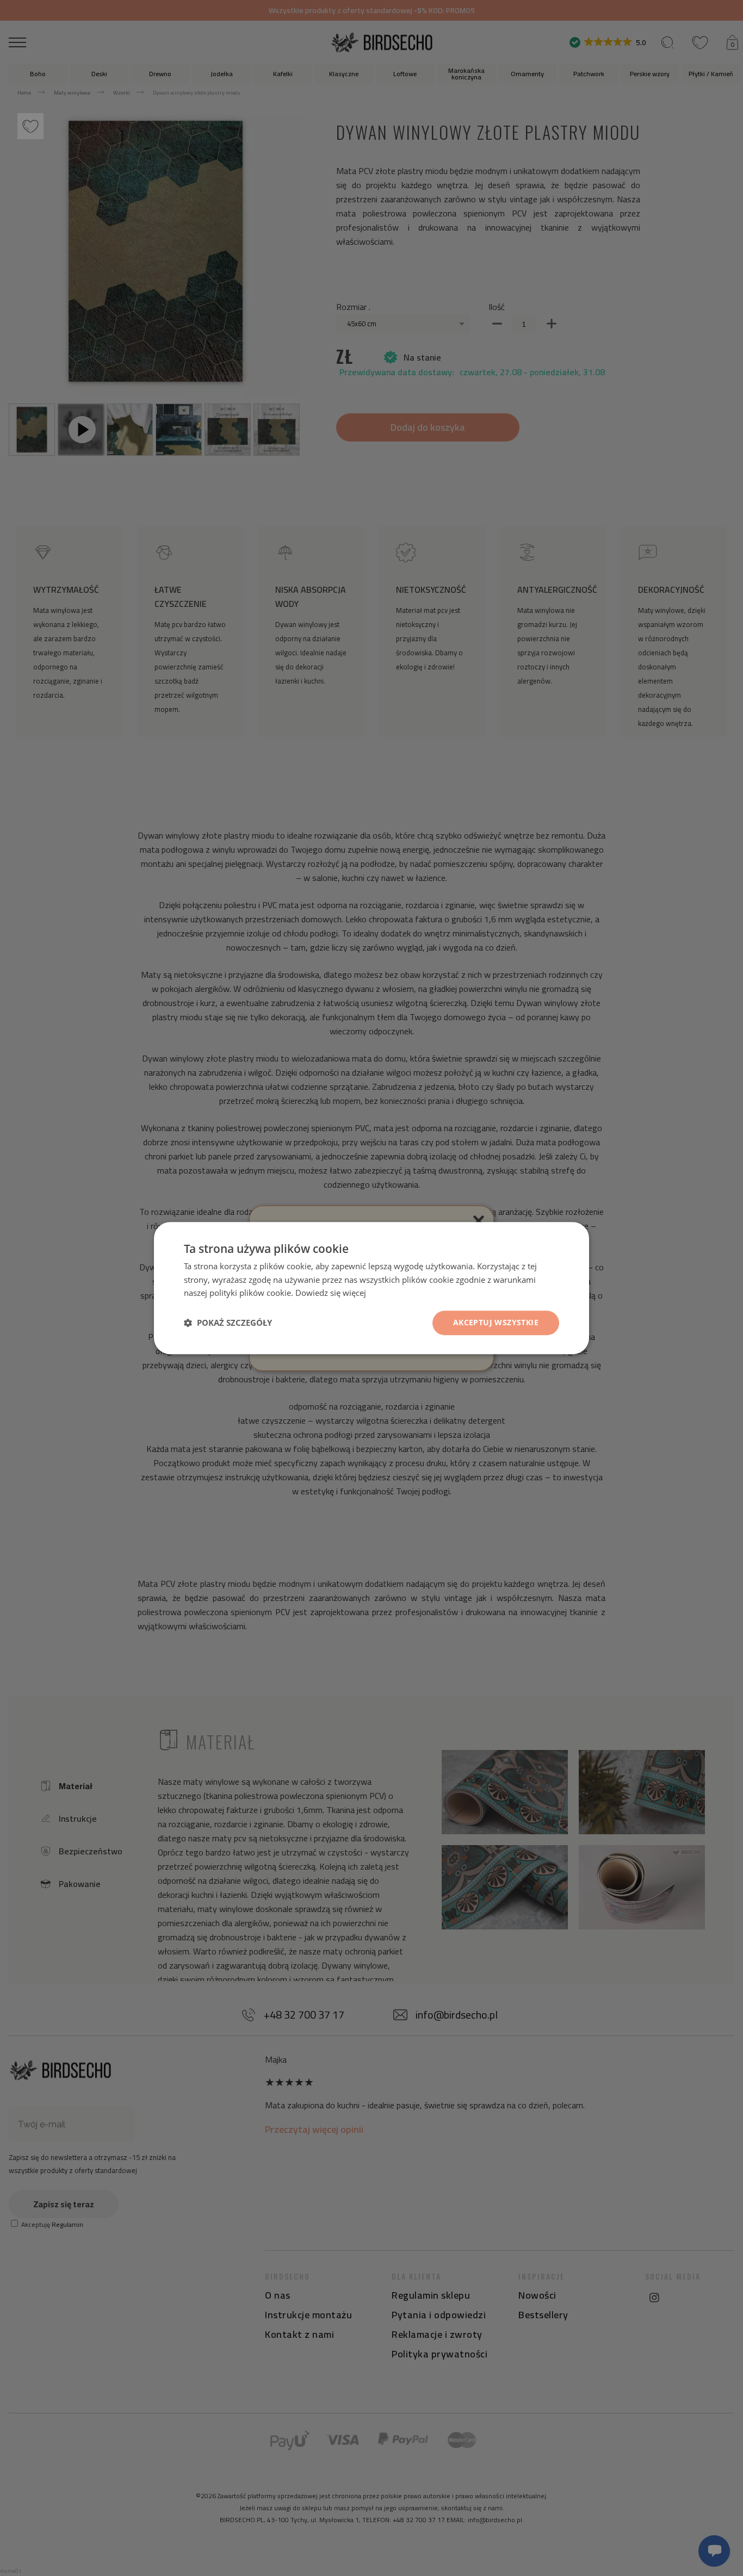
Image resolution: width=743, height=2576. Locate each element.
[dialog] (371, 1288)
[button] (228, 1323)
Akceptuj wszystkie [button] (496, 1322)
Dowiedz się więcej (331, 1293)
